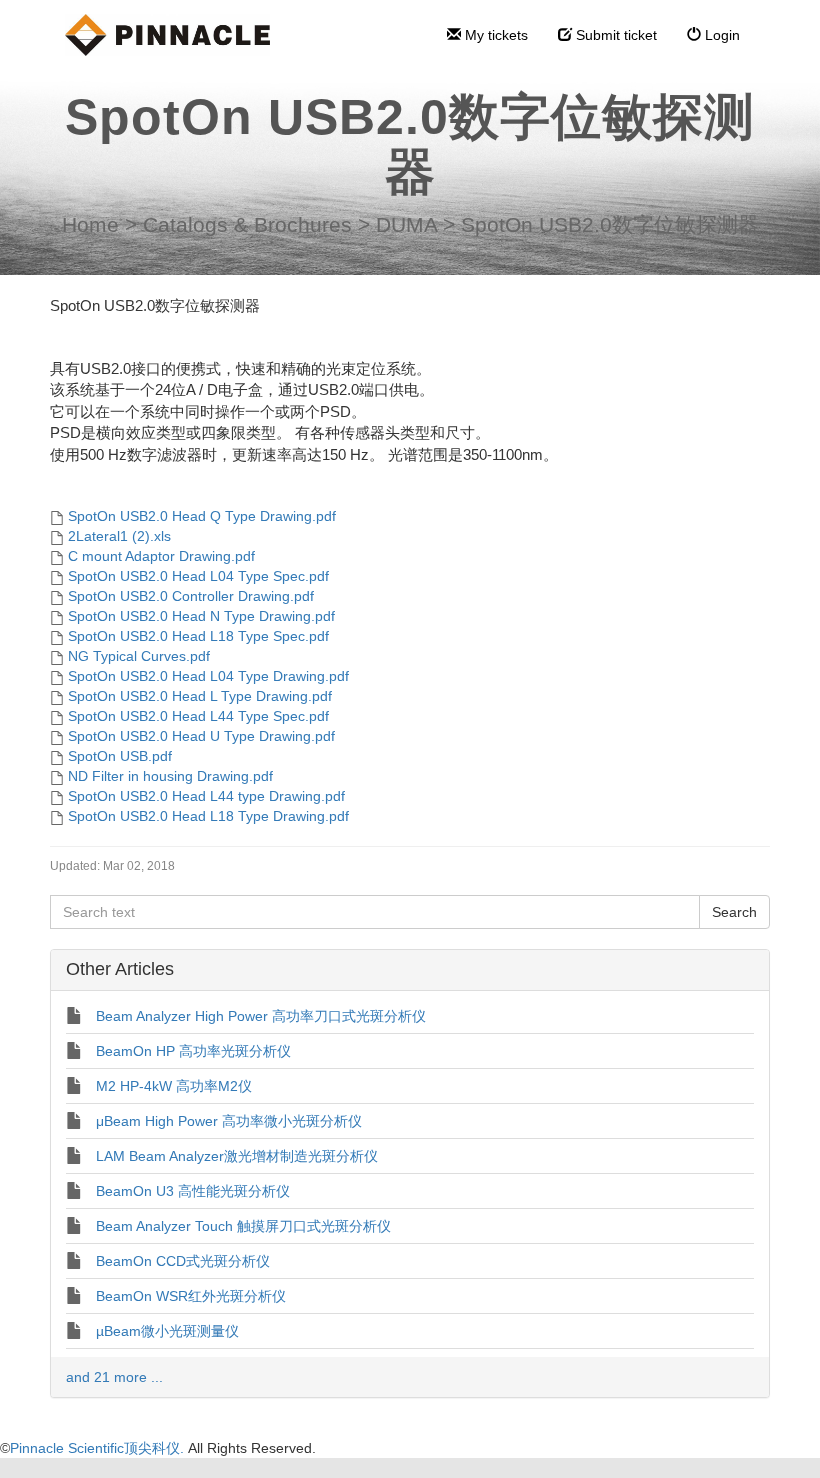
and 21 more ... (114, 1377)
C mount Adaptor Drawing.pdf (161, 556)
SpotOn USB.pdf (120, 756)
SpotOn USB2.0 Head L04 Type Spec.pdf (198, 576)
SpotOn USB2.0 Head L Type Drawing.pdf (200, 696)
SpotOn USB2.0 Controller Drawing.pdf (191, 596)
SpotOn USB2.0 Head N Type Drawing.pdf (201, 616)
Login (720, 35)
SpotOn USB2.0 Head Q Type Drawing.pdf (202, 516)
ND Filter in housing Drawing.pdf (170, 776)
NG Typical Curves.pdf (139, 656)
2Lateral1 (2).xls (119, 536)
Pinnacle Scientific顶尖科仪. (99, 1448)
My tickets (494, 35)
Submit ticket (614, 35)
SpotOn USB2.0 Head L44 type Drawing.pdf (206, 796)
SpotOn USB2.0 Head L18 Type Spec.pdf (198, 636)
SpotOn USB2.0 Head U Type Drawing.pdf (201, 736)
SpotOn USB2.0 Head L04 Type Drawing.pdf (208, 676)
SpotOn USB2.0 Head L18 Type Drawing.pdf (208, 816)
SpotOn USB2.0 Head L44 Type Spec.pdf (198, 716)
